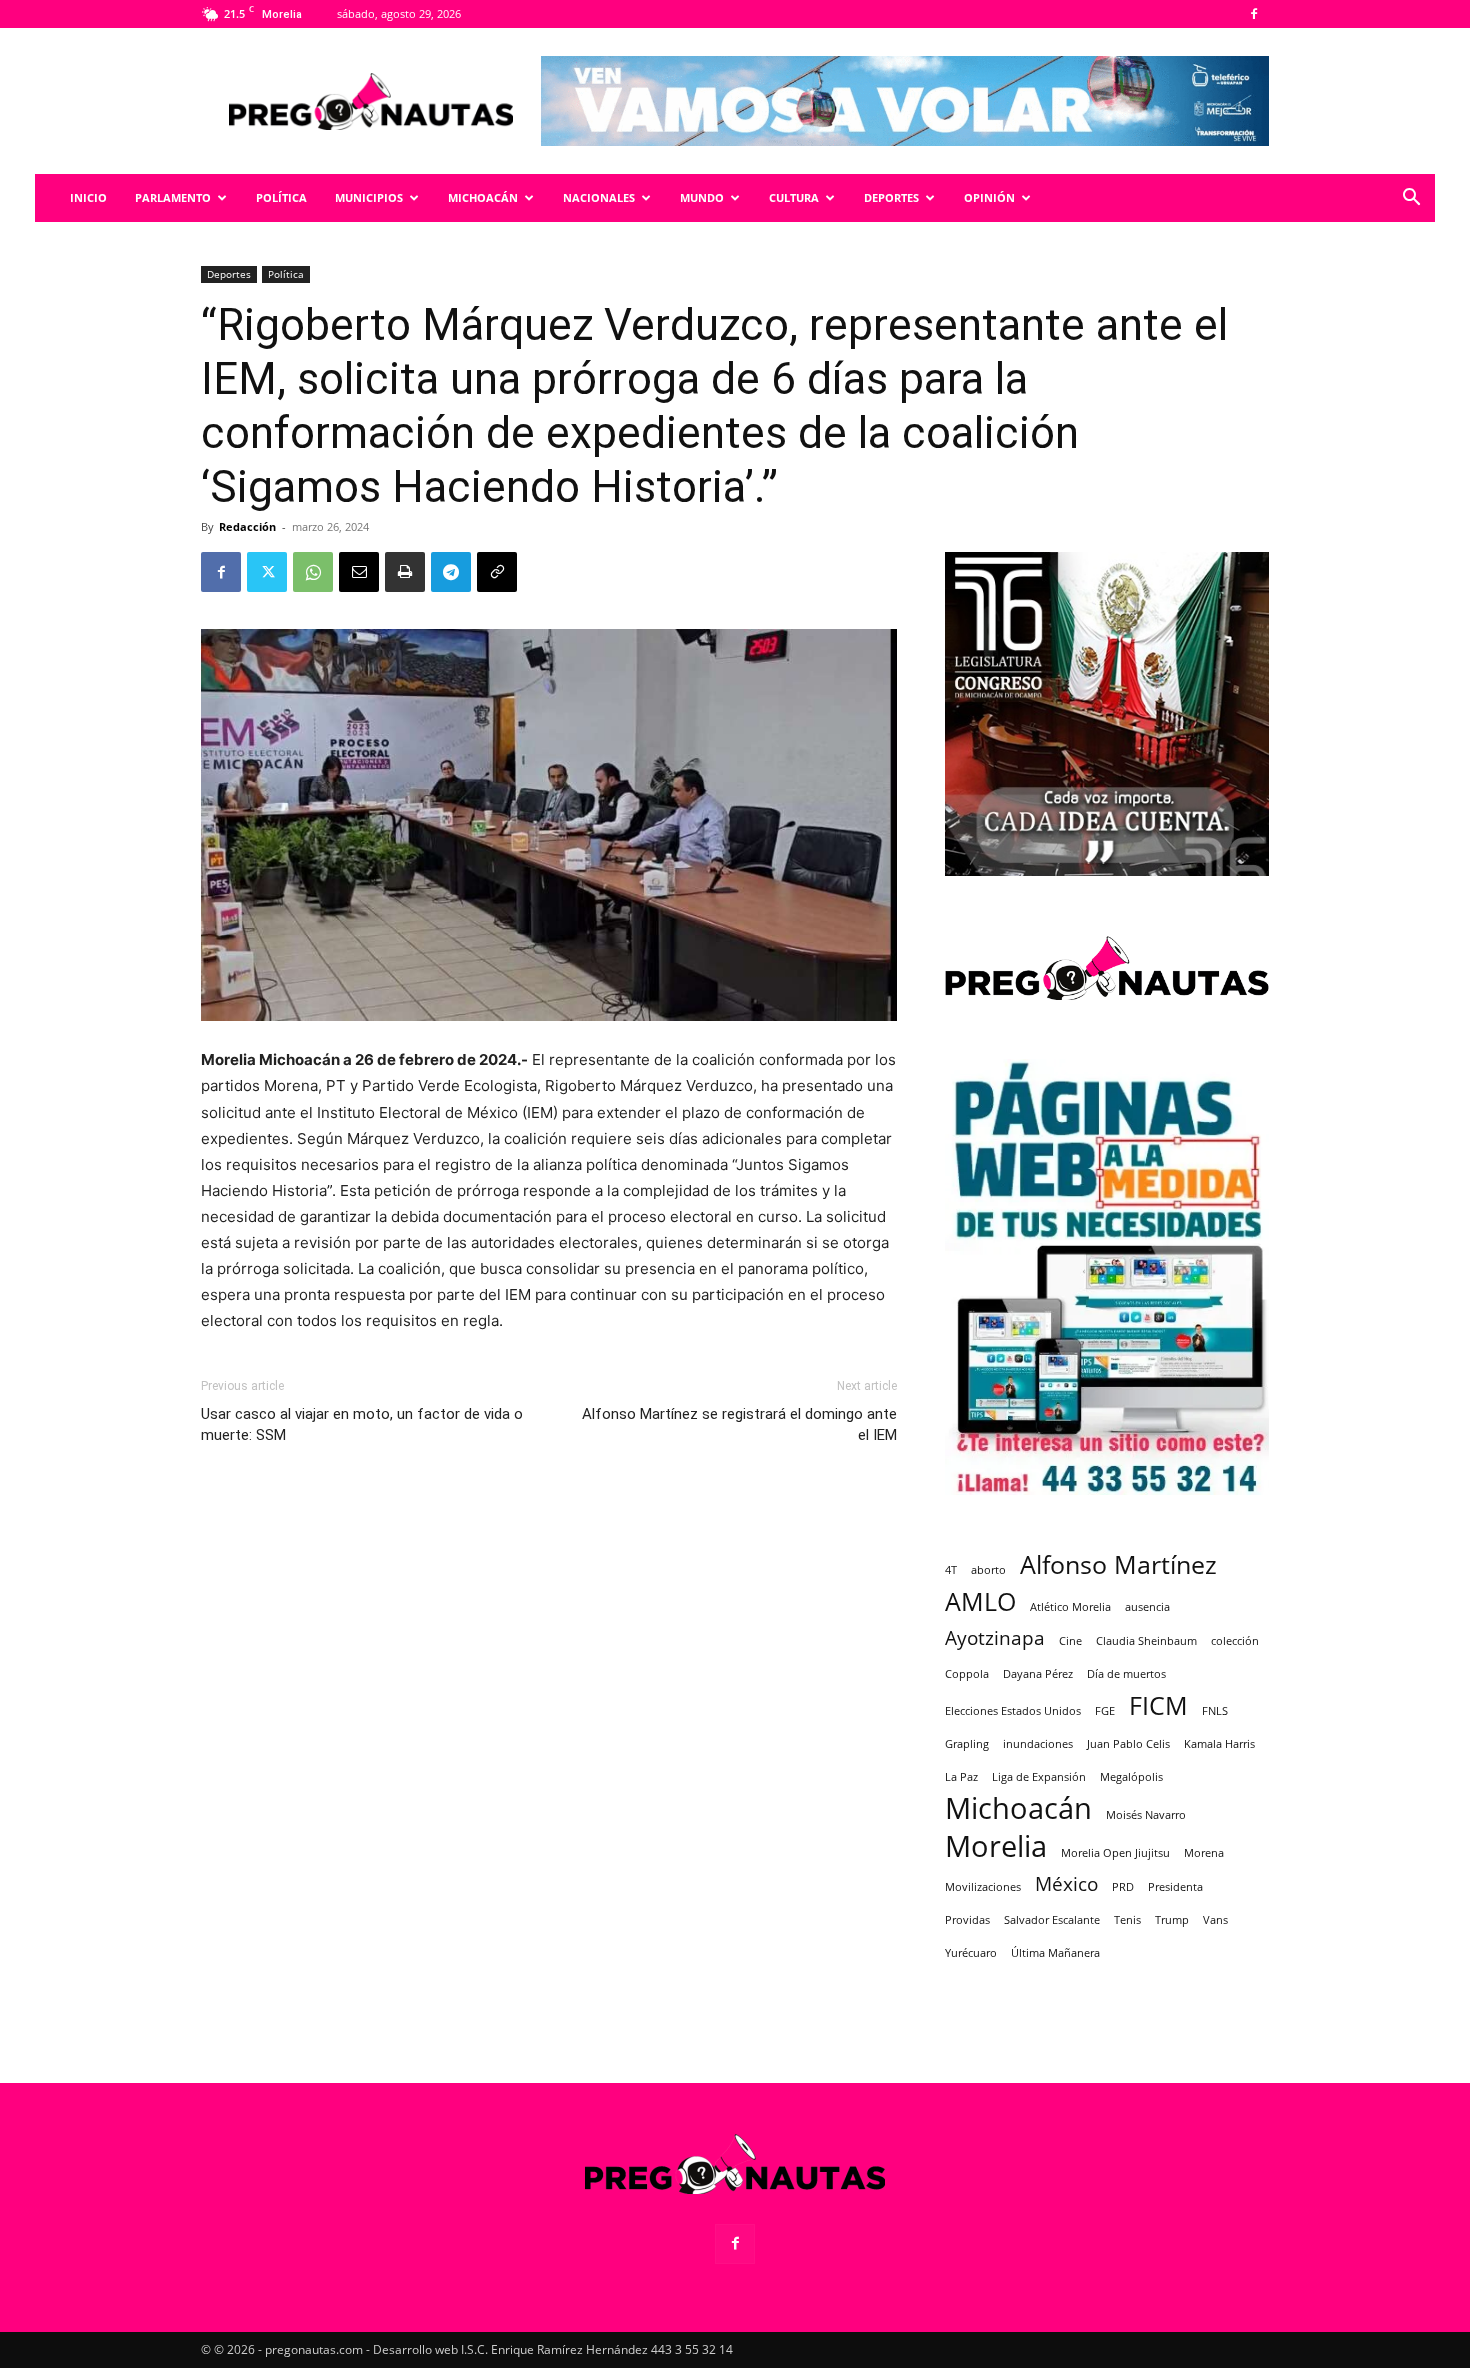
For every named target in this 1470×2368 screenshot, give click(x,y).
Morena (1204, 1853)
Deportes (891, 197)
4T (951, 1570)
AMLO (980, 1601)
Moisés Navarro (1146, 1815)
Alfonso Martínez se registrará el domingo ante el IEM (739, 1424)
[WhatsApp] (313, 572)
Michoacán (483, 197)
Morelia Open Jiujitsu (1115, 1853)
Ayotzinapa (995, 1638)
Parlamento (173, 197)
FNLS (1215, 1711)
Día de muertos (1126, 1674)
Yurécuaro (971, 1953)
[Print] (405, 572)
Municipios (369, 197)
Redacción (247, 526)
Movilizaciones (983, 1887)
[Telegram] (451, 572)
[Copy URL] (497, 572)
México (1066, 1884)
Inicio (88, 197)
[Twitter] (267, 572)
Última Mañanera (1055, 1953)
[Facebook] (1254, 14)
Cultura (794, 197)
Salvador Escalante (1052, 1920)
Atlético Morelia (1070, 1607)
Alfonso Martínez (1118, 1564)
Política (281, 197)
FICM (1158, 1705)
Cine (1070, 1641)
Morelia (996, 1846)
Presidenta (1175, 1887)
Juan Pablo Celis (1128, 1744)
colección (1235, 1641)
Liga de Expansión (1039, 1777)
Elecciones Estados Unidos (1013, 1711)
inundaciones (1038, 1744)
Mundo (702, 197)
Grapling (967, 1744)
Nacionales (599, 197)
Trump (1172, 1920)
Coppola (967, 1674)
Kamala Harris (1219, 1744)
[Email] (359, 572)
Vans (1215, 1920)
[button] (1411, 199)
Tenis (1127, 1920)
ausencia (1147, 1607)
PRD (1123, 1887)
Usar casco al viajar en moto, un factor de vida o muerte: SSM (362, 1424)
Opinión (989, 197)
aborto (988, 1570)
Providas (967, 1920)
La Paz (961, 1777)
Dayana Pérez (1038, 1674)
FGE (1105, 1711)
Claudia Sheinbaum (1146, 1641)
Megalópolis (1131, 1777)
